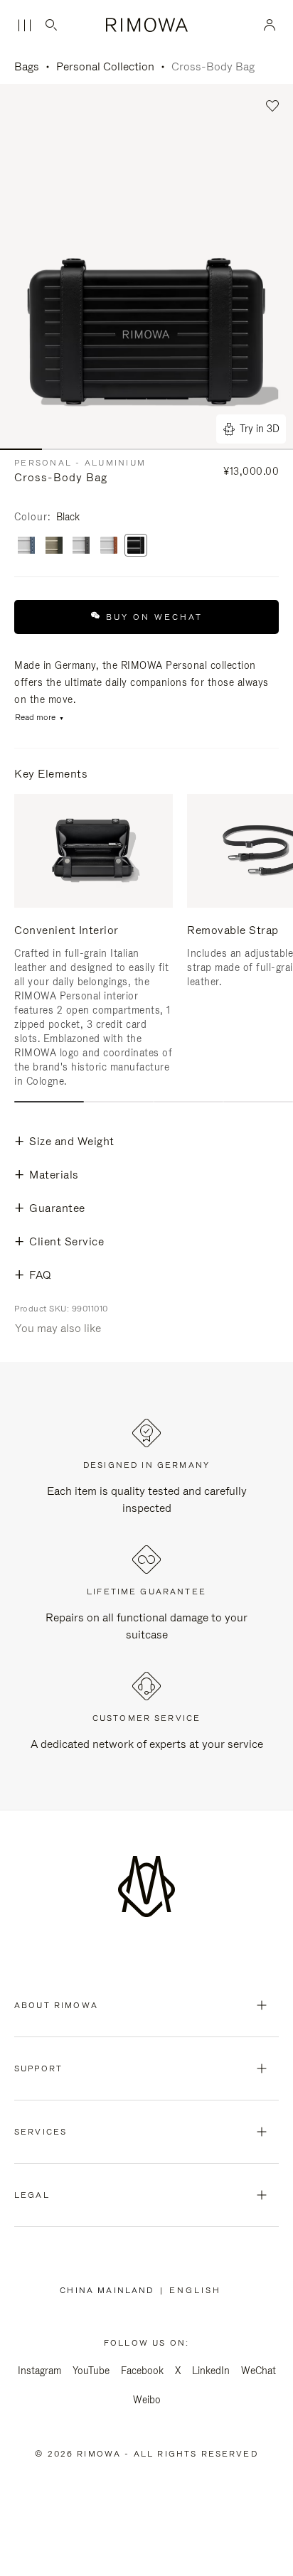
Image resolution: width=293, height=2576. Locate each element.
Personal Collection (105, 66)
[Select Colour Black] (136, 546)
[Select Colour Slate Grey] (81, 546)
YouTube (91, 2371)
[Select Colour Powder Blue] (26, 546)
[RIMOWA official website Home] (146, 25)
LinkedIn (211, 2371)
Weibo (147, 2400)
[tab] (49, 1102)
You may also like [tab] (58, 1328)
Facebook (142, 2371)
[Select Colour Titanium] (54, 546)
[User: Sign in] (270, 25)
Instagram (39, 2371)
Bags (27, 66)
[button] (273, 106)
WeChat (259, 2371)
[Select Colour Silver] (109, 546)
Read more (35, 718)
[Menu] (24, 26)
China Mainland (110, 2290)
